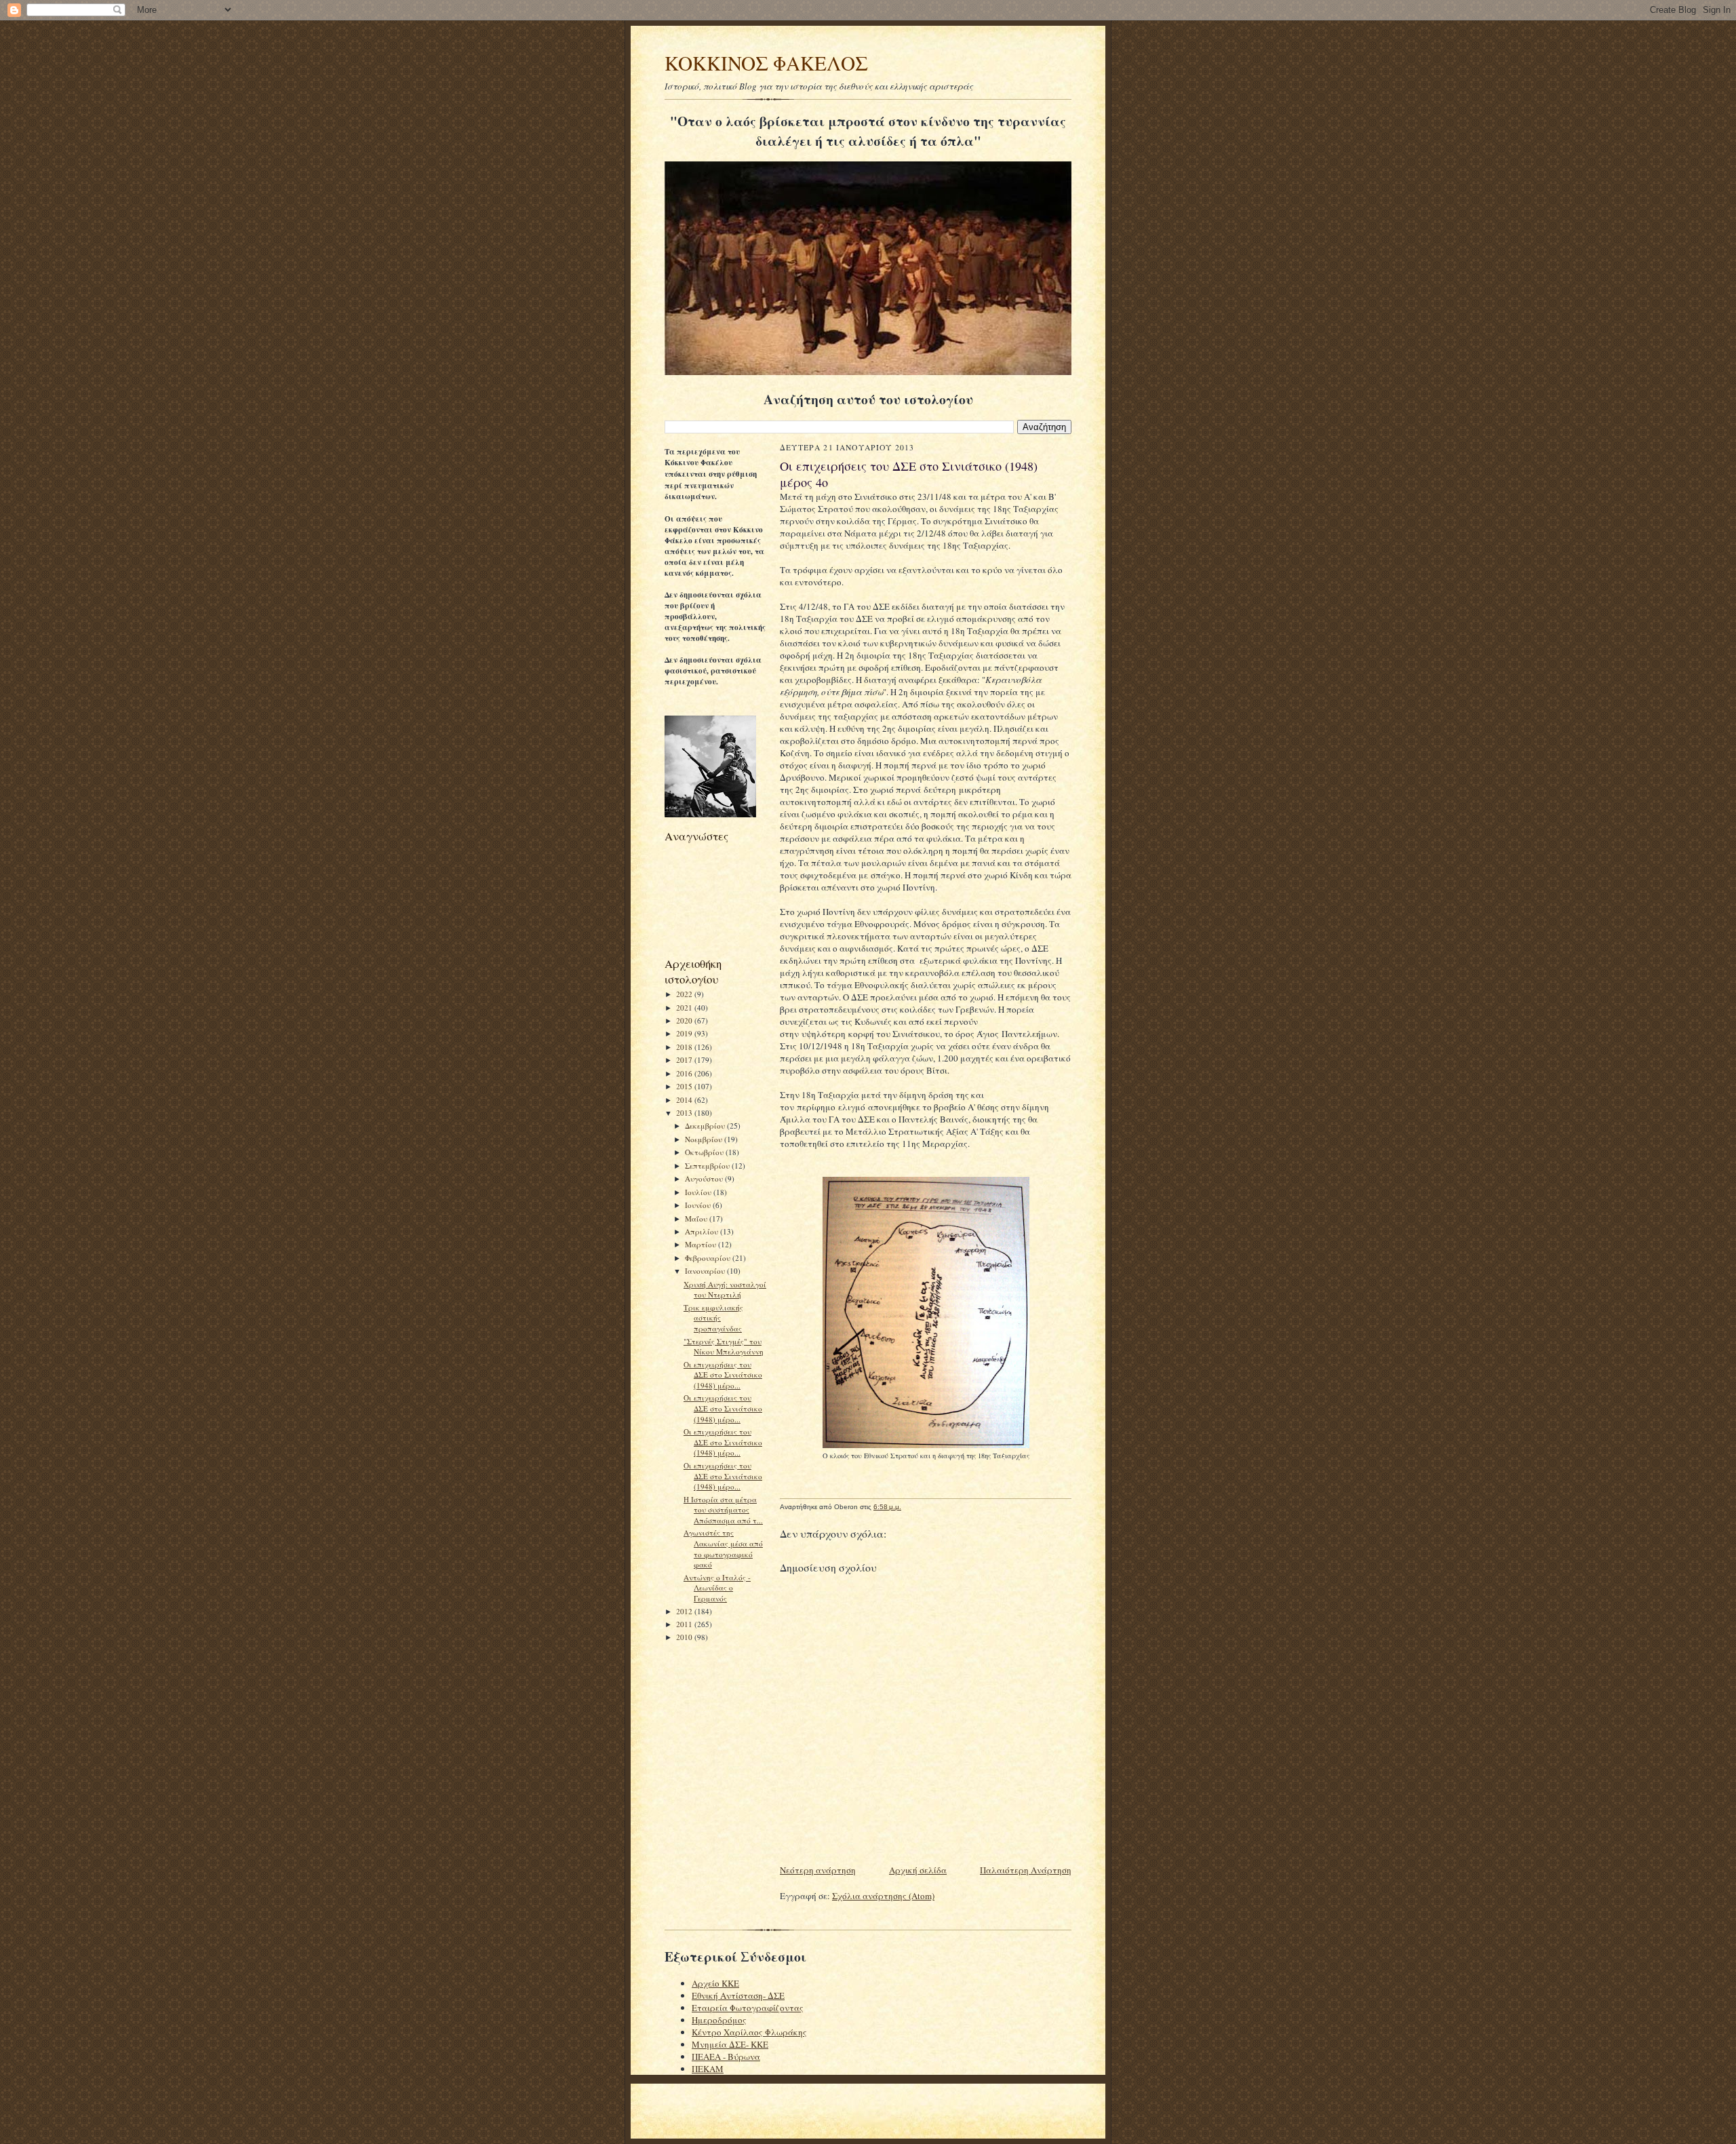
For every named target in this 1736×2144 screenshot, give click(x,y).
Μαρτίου (702, 1244)
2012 (685, 1611)
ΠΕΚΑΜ (708, 2069)
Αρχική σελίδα (918, 1870)
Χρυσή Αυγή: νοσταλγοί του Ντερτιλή (725, 1290)
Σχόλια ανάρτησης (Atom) (883, 1896)
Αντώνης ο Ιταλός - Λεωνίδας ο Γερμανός (717, 1588)
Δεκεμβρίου (706, 1126)
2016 (685, 1073)
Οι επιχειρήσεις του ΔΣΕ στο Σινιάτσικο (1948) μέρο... (723, 1375)
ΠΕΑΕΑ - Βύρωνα (726, 2057)
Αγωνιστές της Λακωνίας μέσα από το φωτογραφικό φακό (723, 1548)
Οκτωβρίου (705, 1152)
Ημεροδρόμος (719, 2020)
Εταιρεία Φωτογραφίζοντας (748, 2008)
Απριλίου (703, 1231)
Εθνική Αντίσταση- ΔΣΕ (738, 1995)
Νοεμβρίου (705, 1139)
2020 (685, 1020)
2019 (685, 1033)
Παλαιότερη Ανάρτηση (1026, 1870)
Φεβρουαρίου (709, 1258)
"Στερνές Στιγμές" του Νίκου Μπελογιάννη (724, 1347)
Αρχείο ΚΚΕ (715, 1983)
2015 (685, 1086)
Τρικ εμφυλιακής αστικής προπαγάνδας (713, 1318)
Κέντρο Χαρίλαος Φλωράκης (749, 2032)
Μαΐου (697, 1219)
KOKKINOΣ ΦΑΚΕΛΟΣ (766, 63)
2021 (685, 1008)
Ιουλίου (699, 1192)
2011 (685, 1624)
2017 (685, 1060)
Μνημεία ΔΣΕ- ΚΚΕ (730, 2044)
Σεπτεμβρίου (708, 1166)
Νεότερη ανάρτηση (818, 1870)
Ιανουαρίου (706, 1271)
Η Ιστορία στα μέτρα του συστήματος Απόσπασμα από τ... (723, 1510)
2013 (685, 1113)
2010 (685, 1637)
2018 (685, 1047)
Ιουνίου (699, 1205)
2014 (685, 1100)
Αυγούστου (705, 1178)
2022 (685, 994)
